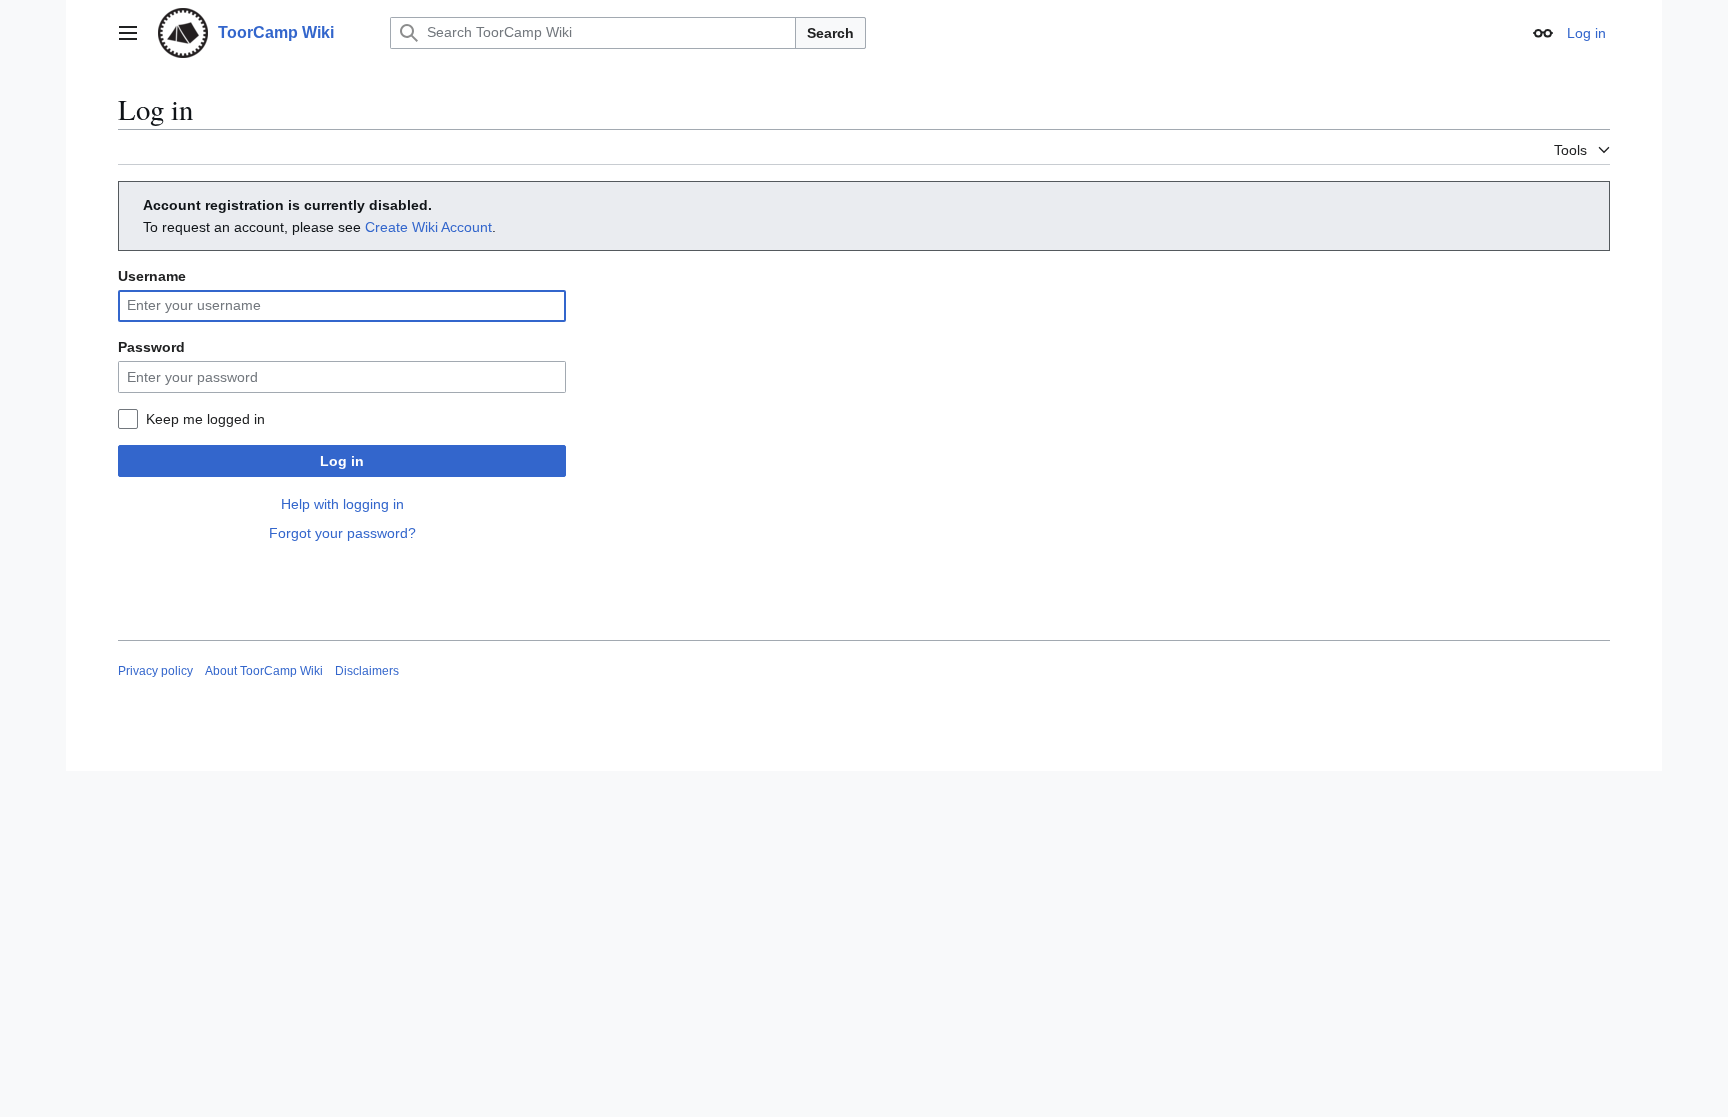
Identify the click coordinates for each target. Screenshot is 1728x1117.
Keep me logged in (205, 419)
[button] (128, 33)
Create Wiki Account (428, 227)
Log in (342, 461)
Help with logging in (342, 504)
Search (830, 33)
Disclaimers (367, 671)
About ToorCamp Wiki (264, 671)
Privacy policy (155, 671)
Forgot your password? (342, 533)
